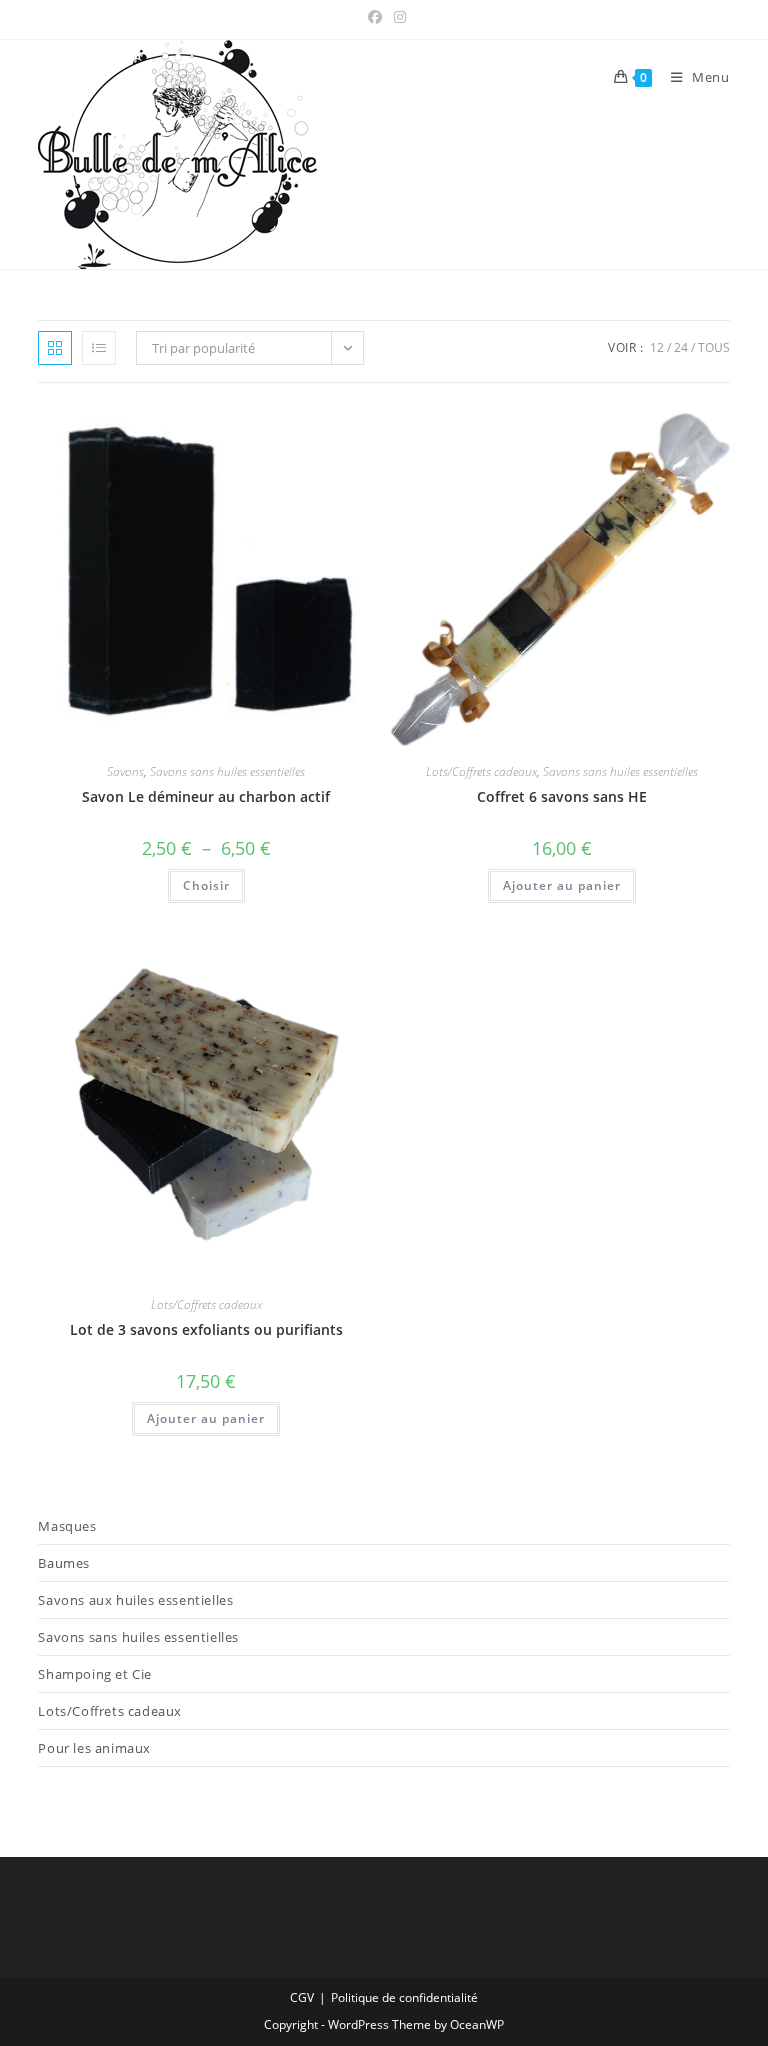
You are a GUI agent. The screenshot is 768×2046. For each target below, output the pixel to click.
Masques (67, 1526)
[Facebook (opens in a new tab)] (375, 17)
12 (657, 347)
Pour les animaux (94, 1748)
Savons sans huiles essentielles (227, 771)
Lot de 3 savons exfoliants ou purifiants (206, 1329)
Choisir (206, 885)
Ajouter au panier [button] (562, 885)
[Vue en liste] (99, 348)
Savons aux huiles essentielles (135, 1600)
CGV (302, 1997)
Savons (125, 771)
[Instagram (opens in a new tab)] (397, 17)
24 (681, 347)
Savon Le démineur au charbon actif (206, 796)
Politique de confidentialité (404, 1997)
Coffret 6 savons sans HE (562, 796)
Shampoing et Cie (95, 1674)
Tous (714, 347)
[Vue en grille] (55, 348)
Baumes (64, 1563)
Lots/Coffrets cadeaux (481, 771)
